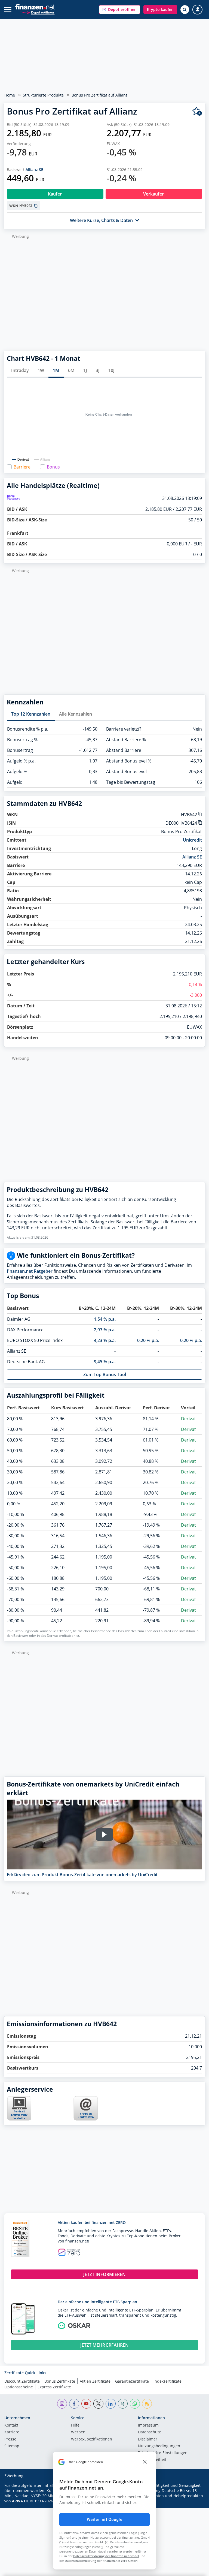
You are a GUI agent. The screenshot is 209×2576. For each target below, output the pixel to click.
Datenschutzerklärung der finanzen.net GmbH (106, 2556)
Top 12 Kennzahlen (31, 714)
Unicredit (192, 840)
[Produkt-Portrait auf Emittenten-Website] (19, 2119)
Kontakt (11, 2425)
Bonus (53, 467)
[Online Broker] (37, 12)
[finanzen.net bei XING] (123, 2404)
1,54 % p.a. (105, 1319)
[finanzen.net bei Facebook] (74, 2404)
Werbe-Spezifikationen (92, 2439)
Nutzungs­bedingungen (159, 2446)
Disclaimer (148, 2439)
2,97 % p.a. (105, 1330)
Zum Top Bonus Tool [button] (105, 1374)
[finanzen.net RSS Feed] (147, 2404)
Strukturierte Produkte (43, 95)
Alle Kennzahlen (76, 714)
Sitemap (12, 2446)
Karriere (12, 2432)
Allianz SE (34, 169)
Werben (78, 2432)
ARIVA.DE (20, 2501)
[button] (120, 10)
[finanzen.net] (35, 7)
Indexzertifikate (167, 2381)
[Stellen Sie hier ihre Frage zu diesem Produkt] (86, 2108)
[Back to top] (194, 2569)
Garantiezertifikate (132, 2381)
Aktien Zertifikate (95, 2381)
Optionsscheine (19, 2387)
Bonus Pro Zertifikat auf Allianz (100, 95)
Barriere (22, 467)
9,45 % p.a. (105, 1362)
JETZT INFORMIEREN (104, 2274)
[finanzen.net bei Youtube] (86, 2404)
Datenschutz (149, 2432)
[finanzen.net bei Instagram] (62, 2404)
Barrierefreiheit (152, 2460)
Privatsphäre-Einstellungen (163, 2453)
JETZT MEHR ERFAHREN (104, 2345)
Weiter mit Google (104, 2520)
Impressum (148, 2425)
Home (10, 95)
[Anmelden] (197, 10)
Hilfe (75, 2425)
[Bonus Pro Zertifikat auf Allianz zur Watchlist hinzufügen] (197, 111)
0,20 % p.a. (148, 1340)
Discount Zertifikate (22, 2381)
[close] (145, 2462)
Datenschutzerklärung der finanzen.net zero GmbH (101, 2561)
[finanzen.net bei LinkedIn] (111, 2404)
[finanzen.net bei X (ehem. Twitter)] (98, 2404)
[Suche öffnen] (185, 10)
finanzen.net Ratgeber (30, 1271)
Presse (10, 2439)
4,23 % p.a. (105, 1340)
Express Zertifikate (54, 2387)
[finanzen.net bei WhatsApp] (135, 2404)
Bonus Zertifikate (60, 2381)
